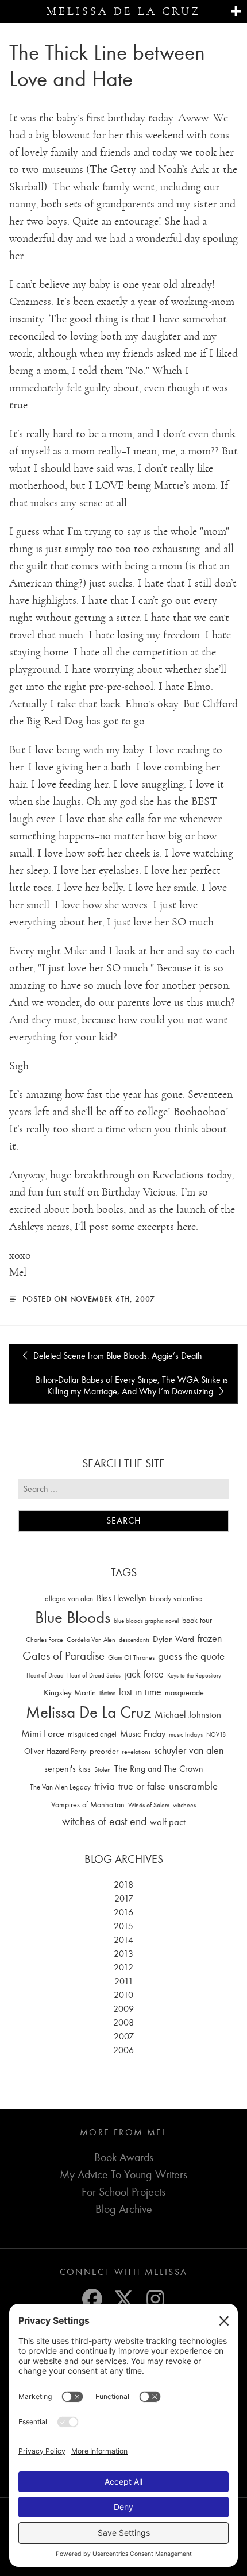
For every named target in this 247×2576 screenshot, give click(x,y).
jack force (144, 1674)
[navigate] (236, 12)
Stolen (103, 1769)
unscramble (193, 1786)
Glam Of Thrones (131, 1657)
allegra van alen (69, 1599)
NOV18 (216, 1735)
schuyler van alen (189, 1750)
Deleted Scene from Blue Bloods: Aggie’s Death (117, 1356)
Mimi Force (43, 1733)
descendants (134, 1640)
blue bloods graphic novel (146, 1621)
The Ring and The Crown (159, 1769)
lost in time (140, 1692)
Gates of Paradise (63, 1656)
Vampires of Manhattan (88, 1805)
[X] (124, 2299)
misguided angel (92, 1734)
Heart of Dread (45, 1675)
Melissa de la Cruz (123, 11)
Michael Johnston (188, 1714)
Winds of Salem (149, 1805)
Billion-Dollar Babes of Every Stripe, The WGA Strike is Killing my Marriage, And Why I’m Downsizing (132, 1386)
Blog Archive (124, 2209)
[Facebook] (92, 2299)
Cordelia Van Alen (91, 1640)
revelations (136, 1752)
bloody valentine (176, 1599)
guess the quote (191, 1656)
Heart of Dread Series (94, 1675)
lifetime (107, 1693)
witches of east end (104, 1821)
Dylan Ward (173, 1639)
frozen (210, 1639)
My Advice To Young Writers (123, 2175)
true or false (142, 1786)
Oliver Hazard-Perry (55, 1751)
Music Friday (143, 1734)
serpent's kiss (67, 1769)
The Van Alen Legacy (60, 1787)
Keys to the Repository (194, 1675)
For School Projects (123, 2192)
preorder (104, 1751)
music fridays (186, 1734)
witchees (184, 1805)
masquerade (184, 1693)
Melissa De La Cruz (88, 1712)
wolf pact (168, 1822)
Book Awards (124, 2157)
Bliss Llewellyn (121, 1598)
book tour (197, 1620)
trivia (105, 1786)
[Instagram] (155, 2299)
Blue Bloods (73, 1617)
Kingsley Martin (70, 1692)
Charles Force (45, 1640)
